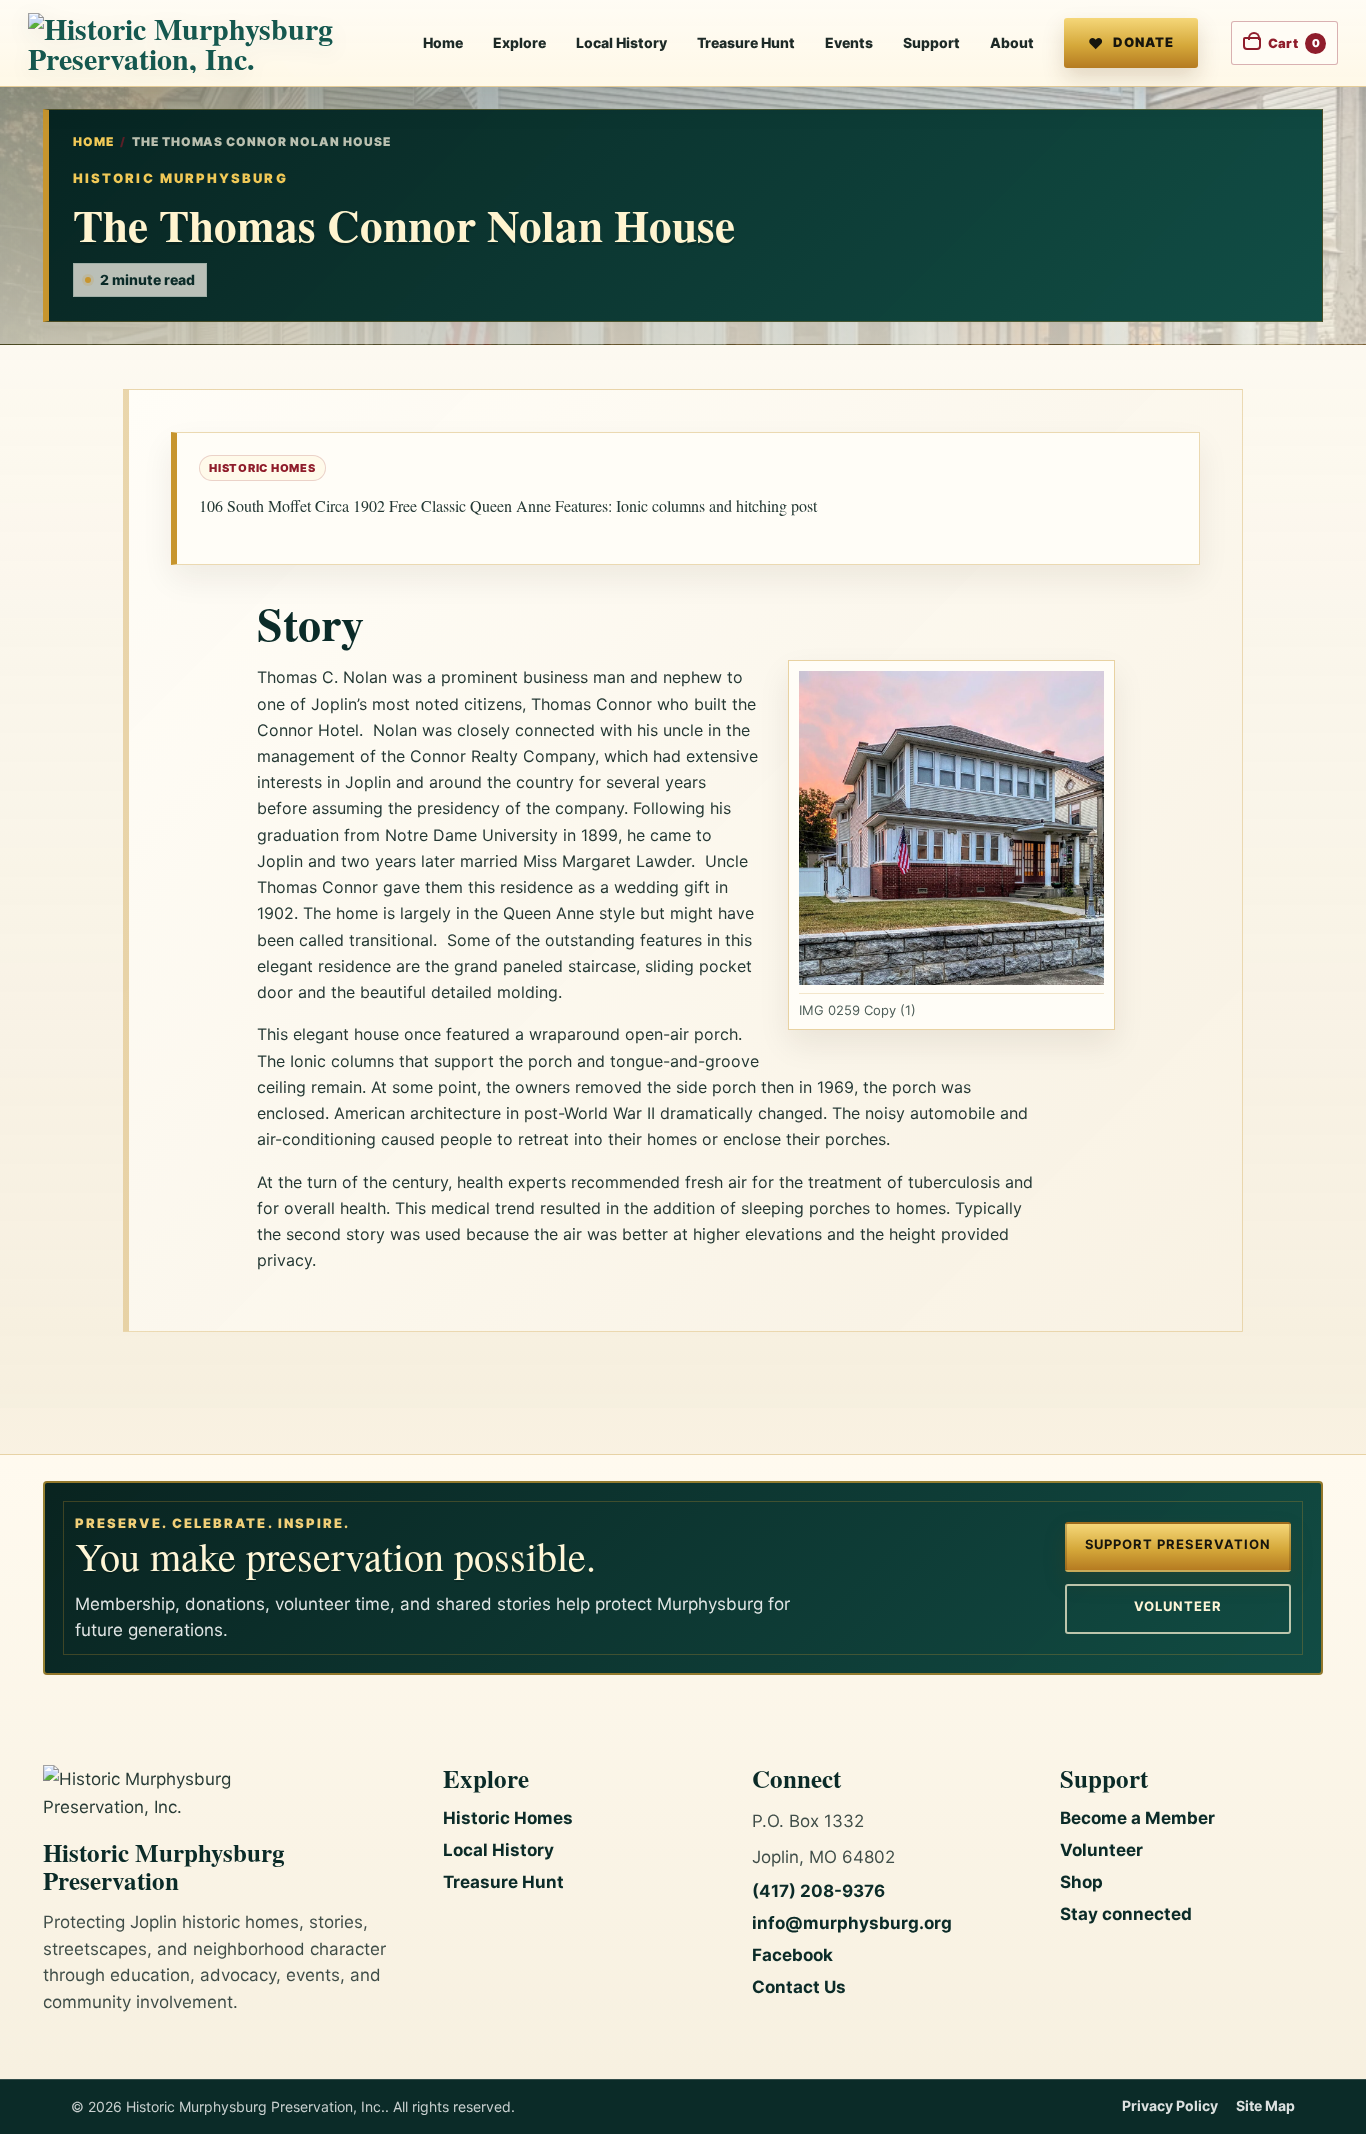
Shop (1081, 1882)
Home (443, 42)
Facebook (792, 1955)
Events (849, 42)
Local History (621, 42)
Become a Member (1137, 1818)
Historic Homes (508, 1818)
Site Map (1265, 2105)
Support (931, 42)
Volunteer (1178, 1606)
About (1012, 42)
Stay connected (1126, 1914)
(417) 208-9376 (818, 1891)
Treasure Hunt (746, 42)
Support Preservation (1178, 1544)
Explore (519, 42)
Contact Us (799, 1987)
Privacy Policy (1170, 2105)
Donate (1143, 42)
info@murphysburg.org (852, 1923)
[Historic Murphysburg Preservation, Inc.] (203, 43)
